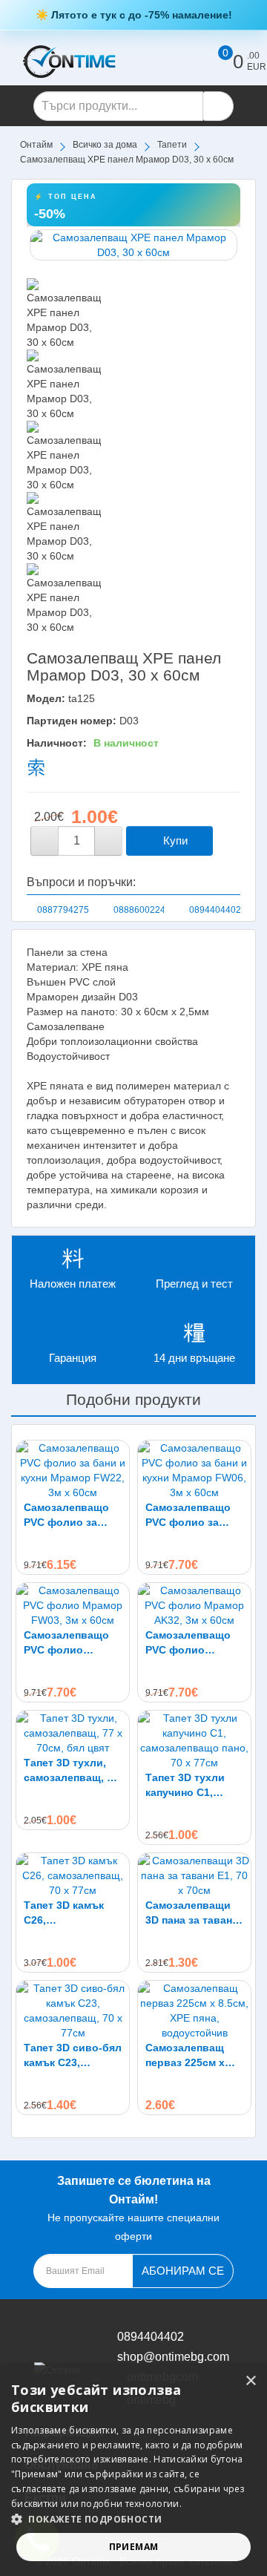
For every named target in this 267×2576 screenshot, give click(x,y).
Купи (174, 840)
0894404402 (215, 910)
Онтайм (36, 145)
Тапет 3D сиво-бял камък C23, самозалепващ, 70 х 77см (73, 2056)
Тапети (172, 145)
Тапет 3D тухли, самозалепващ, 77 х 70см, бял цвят (71, 1771)
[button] (133, 2519)
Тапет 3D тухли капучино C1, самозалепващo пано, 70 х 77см (187, 1786)
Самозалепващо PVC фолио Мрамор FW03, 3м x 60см (70, 1643)
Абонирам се (183, 2271)
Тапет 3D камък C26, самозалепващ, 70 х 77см (71, 1913)
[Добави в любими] (228, 841)
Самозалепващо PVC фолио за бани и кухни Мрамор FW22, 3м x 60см (70, 1515)
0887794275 (63, 910)
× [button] (250, 2381)
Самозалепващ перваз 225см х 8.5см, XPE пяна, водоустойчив (187, 2056)
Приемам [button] (134, 2547)
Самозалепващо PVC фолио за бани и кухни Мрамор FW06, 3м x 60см (192, 1515)
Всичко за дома (105, 145)
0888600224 (139, 910)
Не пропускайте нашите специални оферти (133, 2208)
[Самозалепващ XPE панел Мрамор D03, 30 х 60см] (133, 245)
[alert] (133, 2471)
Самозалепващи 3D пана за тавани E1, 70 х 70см (192, 1913)
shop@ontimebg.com (173, 2357)
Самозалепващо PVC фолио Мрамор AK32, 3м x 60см (191, 1643)
